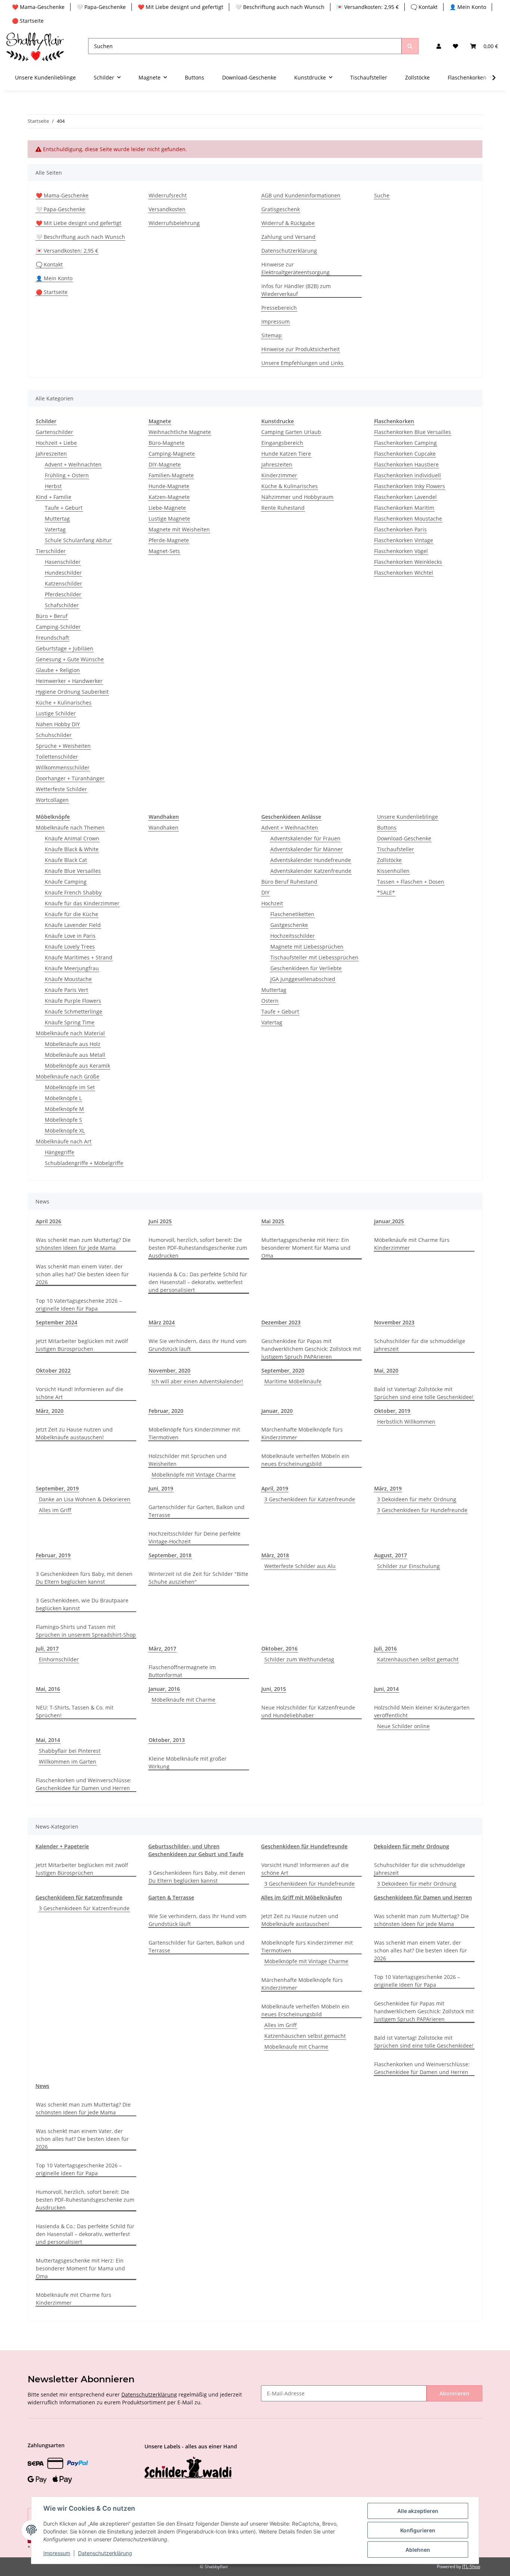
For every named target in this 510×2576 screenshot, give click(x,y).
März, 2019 (388, 1488)
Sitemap (272, 335)
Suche (382, 195)
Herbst (53, 486)
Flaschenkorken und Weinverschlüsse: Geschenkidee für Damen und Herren (84, 1784)
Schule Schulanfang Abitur (78, 540)
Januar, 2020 (277, 1411)
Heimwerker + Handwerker (69, 681)
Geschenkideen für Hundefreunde (304, 1846)
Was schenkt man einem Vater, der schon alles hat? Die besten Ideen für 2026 (82, 1274)
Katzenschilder (63, 583)
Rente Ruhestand (283, 508)
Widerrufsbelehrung (174, 223)
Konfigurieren (418, 2530)
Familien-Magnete (171, 475)
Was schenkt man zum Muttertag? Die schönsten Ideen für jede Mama (83, 1244)
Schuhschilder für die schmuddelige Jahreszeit (420, 1345)
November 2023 (394, 1322)
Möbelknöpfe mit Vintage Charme (194, 1475)
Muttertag (57, 519)
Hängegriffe (60, 1152)
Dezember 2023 (281, 1322)
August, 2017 (391, 1555)
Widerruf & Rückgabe (288, 223)
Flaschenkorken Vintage (404, 540)
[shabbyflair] (35, 46)
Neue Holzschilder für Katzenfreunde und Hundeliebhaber (308, 1711)
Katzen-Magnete (169, 497)
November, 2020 (170, 1370)
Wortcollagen (52, 800)
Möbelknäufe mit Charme (184, 1700)
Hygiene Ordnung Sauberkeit (72, 692)
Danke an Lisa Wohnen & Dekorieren (85, 1499)
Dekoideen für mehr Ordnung (411, 1846)
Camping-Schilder (58, 627)
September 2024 (57, 1322)
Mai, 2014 (48, 1740)
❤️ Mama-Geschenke (38, 7)
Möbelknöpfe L (63, 1098)
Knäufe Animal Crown (72, 838)
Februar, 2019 (53, 1555)
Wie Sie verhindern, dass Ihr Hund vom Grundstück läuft (198, 1345)
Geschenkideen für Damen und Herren (423, 1897)
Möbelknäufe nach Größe (68, 1076)
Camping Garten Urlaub (291, 432)
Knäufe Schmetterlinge (74, 1011)
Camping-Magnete (172, 454)
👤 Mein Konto (468, 7)
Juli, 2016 (385, 1648)
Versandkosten (167, 209)
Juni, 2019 (161, 1488)
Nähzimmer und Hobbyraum (297, 497)
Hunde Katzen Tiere (286, 454)
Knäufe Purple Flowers (73, 1001)
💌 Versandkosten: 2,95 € (368, 7)
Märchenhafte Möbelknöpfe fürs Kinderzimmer (302, 1433)
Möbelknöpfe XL (65, 1131)
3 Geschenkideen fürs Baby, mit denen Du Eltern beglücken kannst (84, 1578)
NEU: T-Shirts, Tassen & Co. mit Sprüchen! (75, 1711)
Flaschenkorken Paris (400, 529)
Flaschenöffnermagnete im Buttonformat (182, 1671)
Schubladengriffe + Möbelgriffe (84, 1163)
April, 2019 (275, 1488)
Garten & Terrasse (171, 1897)
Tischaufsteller (396, 849)
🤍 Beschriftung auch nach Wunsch (280, 7)
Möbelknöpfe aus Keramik (77, 1066)
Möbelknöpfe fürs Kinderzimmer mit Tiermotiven (194, 1433)
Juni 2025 (160, 1221)
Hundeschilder (63, 573)
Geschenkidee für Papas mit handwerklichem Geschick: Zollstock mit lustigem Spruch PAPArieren (311, 1349)
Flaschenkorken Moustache (408, 519)
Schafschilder (62, 605)
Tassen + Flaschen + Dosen (411, 882)
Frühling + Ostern (67, 475)
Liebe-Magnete (167, 508)
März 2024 (162, 1322)
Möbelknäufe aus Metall (75, 1055)
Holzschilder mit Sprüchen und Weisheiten (188, 1460)
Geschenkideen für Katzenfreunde (79, 1897)
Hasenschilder (63, 562)
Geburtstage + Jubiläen (65, 648)
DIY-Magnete (165, 464)
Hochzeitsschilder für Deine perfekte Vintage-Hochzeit (195, 1537)
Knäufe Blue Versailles (73, 871)
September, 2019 (57, 1488)
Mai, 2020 (386, 1370)
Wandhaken (164, 828)
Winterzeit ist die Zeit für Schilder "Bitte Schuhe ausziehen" (198, 1578)
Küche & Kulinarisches (290, 486)
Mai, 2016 (48, 1689)
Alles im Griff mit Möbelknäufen (301, 1897)
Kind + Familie (54, 497)
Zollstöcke (389, 860)
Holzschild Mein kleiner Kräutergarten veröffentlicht (422, 1711)
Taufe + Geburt (64, 508)
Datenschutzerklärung (289, 251)
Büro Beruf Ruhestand (289, 882)
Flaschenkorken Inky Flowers (410, 486)
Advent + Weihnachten (73, 464)
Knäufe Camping (66, 882)
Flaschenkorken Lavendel (405, 497)
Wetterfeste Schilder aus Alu (300, 1566)
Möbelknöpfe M (64, 1109)
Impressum (276, 321)
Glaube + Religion (58, 670)
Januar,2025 (389, 1221)
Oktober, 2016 (279, 1648)
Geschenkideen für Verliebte (306, 968)
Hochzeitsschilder (293, 936)
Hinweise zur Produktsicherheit (301, 349)
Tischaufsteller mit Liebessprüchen (314, 957)
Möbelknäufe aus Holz (73, 1044)
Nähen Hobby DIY (58, 724)
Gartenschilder (55, 432)
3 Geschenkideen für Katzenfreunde (310, 1499)
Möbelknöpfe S (63, 1120)
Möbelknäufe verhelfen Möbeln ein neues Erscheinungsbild (305, 1460)
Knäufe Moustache (68, 979)
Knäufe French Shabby (73, 892)
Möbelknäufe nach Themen (70, 828)
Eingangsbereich (282, 443)
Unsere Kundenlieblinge (408, 817)
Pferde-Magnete (169, 540)
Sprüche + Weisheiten (63, 746)
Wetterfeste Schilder (61, 789)
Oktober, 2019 (392, 1411)
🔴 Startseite (28, 21)
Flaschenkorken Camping (405, 443)
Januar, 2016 (164, 1689)
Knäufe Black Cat (66, 860)
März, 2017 (162, 1648)
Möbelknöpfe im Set (70, 1087)
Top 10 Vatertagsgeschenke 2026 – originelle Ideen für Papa (79, 1305)
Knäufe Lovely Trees (70, 947)
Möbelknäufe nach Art (64, 1141)
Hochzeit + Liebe (56, 443)
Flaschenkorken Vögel (401, 551)
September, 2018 (170, 1555)
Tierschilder (51, 551)
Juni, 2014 (386, 1689)
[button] (439, 46)
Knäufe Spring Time (70, 1022)
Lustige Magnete (169, 519)
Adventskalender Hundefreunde (311, 860)
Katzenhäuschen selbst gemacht (418, 1659)
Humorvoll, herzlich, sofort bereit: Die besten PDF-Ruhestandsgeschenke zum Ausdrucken (198, 1248)
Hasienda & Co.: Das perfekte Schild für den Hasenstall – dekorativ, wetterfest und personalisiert (198, 1282)
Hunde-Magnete (169, 486)
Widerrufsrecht (168, 195)
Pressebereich (279, 308)
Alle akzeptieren (418, 2511)
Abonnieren (454, 2393)
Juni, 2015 (274, 1689)
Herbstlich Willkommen (406, 1422)
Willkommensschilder (63, 767)
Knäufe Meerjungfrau (72, 968)
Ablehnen (418, 2550)
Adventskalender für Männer (307, 849)
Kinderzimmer (279, 475)
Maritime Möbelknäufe (293, 1381)
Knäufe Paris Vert (66, 990)
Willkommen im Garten (68, 1762)
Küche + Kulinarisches (64, 702)
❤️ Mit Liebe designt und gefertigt (181, 7)
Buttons (387, 828)
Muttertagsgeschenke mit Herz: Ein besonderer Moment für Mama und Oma (306, 1248)
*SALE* (386, 892)
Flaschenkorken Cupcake (405, 454)
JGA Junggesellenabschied (303, 979)
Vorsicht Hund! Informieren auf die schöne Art (80, 1393)
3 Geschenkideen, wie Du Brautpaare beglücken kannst (82, 1604)
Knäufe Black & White (72, 849)
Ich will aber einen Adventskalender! (197, 1381)
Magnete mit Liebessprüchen (307, 947)
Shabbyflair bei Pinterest (70, 1751)
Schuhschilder (54, 735)
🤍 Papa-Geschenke (101, 7)
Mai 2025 (273, 1221)
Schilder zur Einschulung (408, 1566)
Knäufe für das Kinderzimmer (82, 903)
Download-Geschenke (404, 838)
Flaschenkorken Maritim (404, 508)
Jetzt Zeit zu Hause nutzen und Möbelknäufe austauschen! (74, 1433)
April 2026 (49, 1221)
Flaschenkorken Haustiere (406, 464)
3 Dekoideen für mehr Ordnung (417, 1499)
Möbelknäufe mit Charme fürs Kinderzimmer (412, 1244)
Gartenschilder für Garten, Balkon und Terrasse (197, 1511)
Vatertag (55, 529)
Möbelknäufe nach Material (70, 1033)
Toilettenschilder (57, 757)
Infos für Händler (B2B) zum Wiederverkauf (296, 290)
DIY (265, 892)
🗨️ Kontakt (424, 7)
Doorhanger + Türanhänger (70, 778)
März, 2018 (275, 1555)
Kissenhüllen (393, 871)
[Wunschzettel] (455, 46)
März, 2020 (50, 1411)
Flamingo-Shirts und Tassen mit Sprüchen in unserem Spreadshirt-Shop (86, 1631)
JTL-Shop (471, 2566)
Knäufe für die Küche (71, 914)
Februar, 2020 (166, 1411)
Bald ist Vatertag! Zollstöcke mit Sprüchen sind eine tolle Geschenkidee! (424, 1393)
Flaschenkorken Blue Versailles (413, 432)
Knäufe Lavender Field (73, 925)
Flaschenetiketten (292, 914)
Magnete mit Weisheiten (179, 529)
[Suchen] (410, 46)
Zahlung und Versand (288, 237)
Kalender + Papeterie (62, 1846)
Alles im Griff (55, 1510)
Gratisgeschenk (281, 209)
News (42, 2086)
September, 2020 (283, 1370)
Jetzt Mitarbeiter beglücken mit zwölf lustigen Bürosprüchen (82, 1345)
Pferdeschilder (63, 594)
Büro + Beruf (52, 616)
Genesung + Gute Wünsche (70, 659)
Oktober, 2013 (167, 1740)
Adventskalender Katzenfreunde (311, 871)
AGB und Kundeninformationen (301, 195)
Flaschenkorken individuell (408, 475)
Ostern (270, 1001)
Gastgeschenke (289, 925)
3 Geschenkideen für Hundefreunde (422, 1510)
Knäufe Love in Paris (70, 936)
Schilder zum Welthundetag (299, 1659)
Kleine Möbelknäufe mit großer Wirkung (188, 1762)
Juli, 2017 (47, 1648)
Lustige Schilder (56, 713)
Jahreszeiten (51, 454)
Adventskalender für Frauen (305, 838)
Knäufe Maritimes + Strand (79, 957)
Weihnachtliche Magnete (180, 432)
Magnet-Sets (164, 551)
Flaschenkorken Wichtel (404, 573)
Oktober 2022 (53, 1370)
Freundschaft (52, 638)
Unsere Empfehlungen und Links (302, 363)
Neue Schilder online (403, 1726)
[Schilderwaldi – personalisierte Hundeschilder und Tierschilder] (188, 2468)
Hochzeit (272, 903)
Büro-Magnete (167, 443)
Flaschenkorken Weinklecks (408, 562)
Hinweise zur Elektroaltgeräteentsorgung (296, 268)
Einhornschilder (59, 1659)
